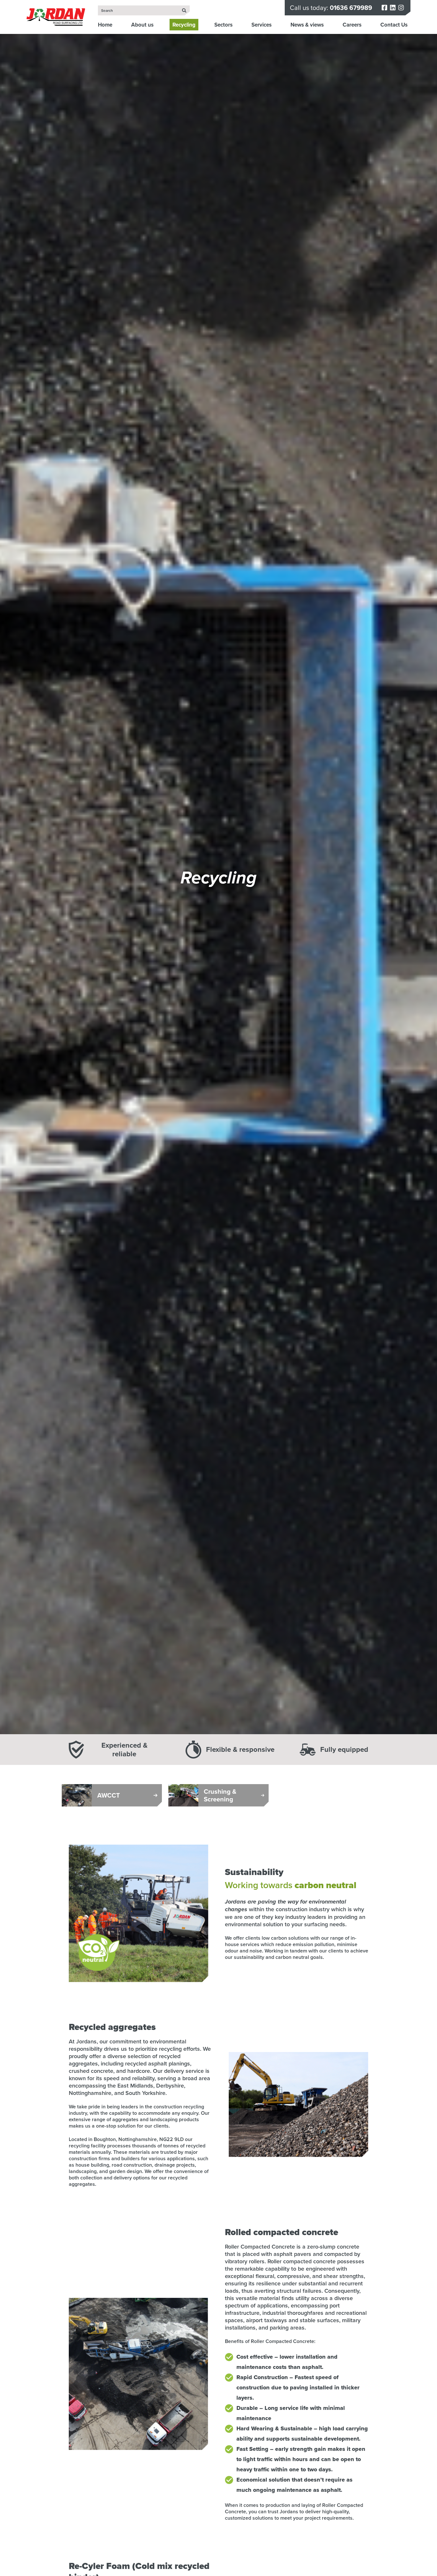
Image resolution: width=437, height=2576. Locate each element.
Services (262, 25)
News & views (307, 25)
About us (142, 25)
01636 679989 (351, 8)
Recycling (184, 25)
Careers (352, 25)
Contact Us (394, 25)
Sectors (223, 25)
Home (105, 25)
